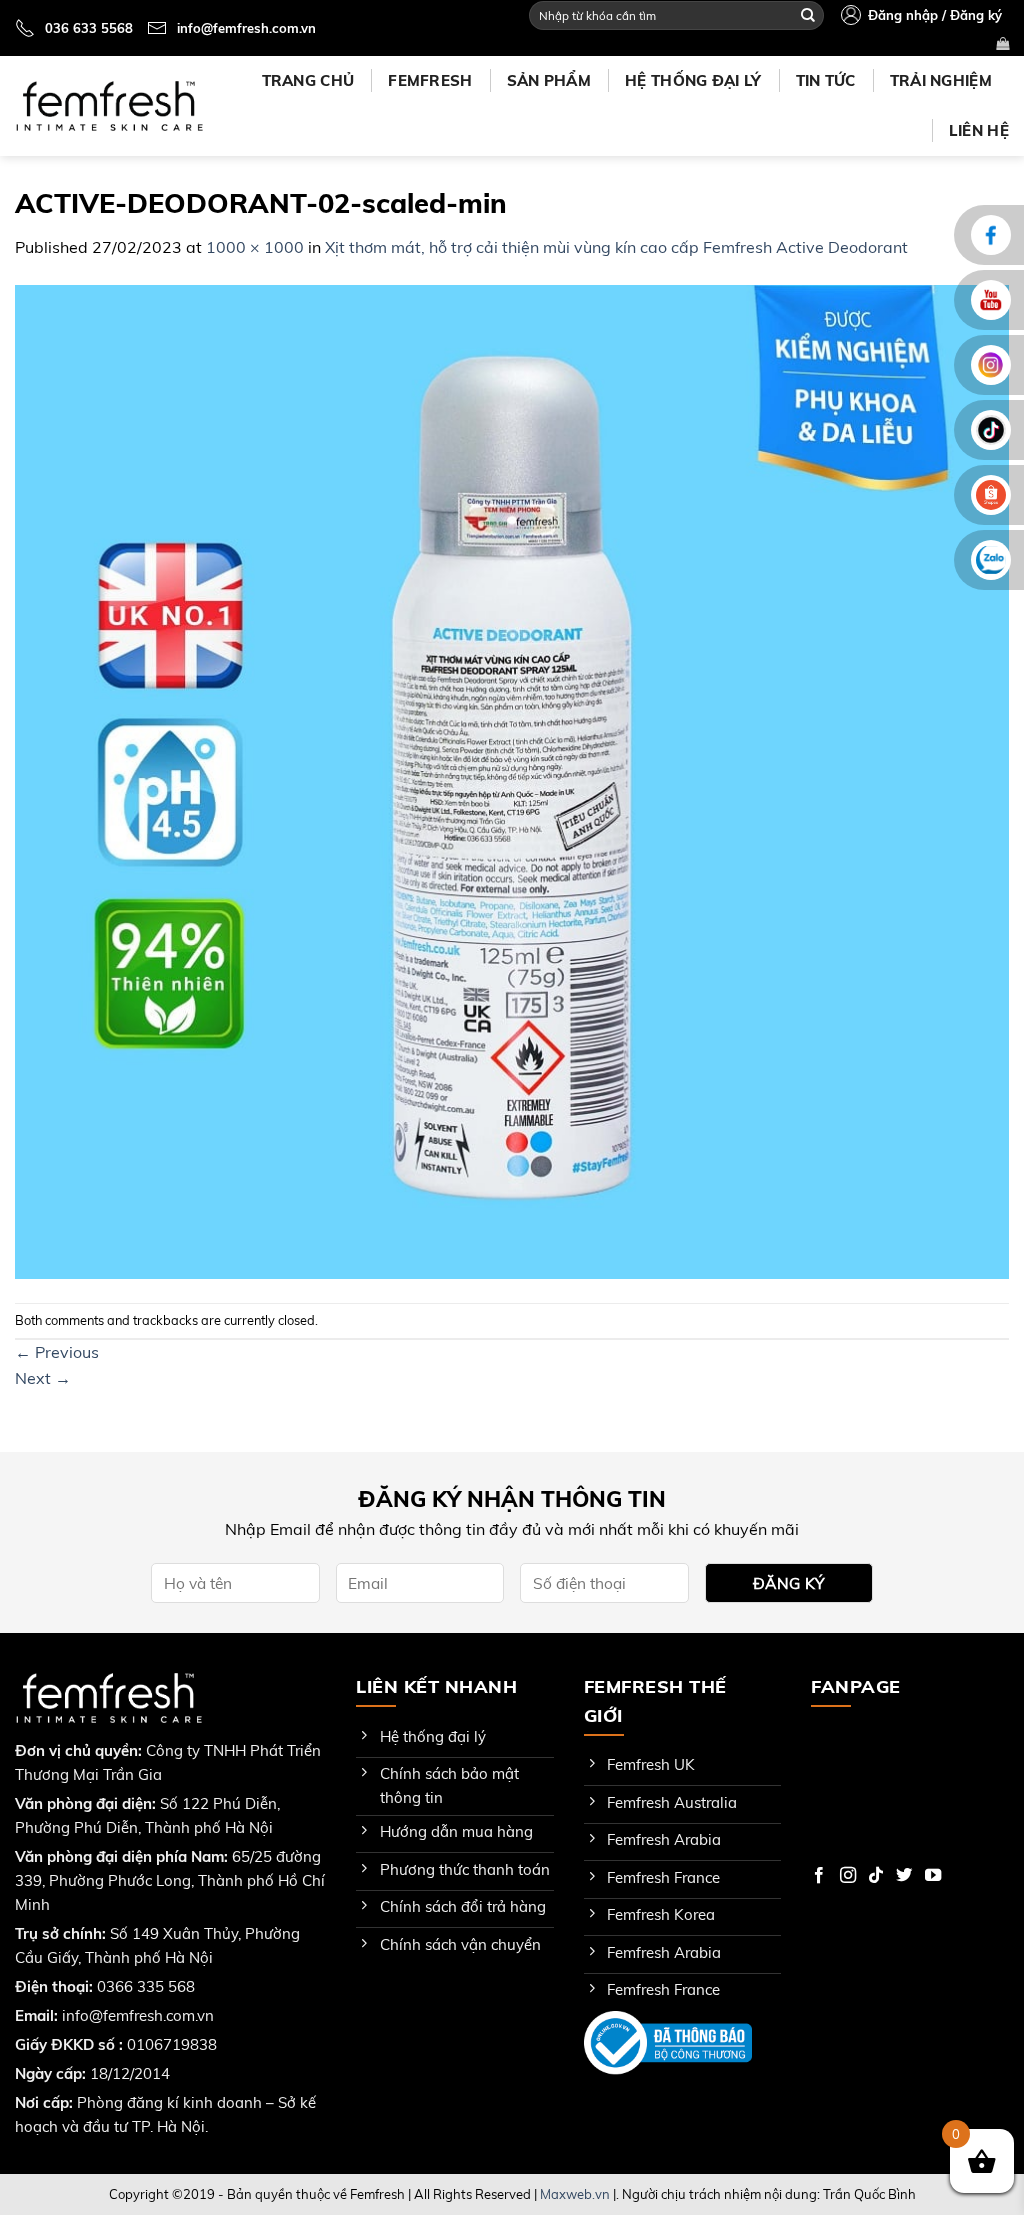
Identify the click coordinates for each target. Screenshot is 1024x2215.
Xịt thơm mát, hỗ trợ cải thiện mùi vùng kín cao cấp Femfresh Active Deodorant (616, 247)
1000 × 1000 (255, 247)
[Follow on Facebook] (819, 1876)
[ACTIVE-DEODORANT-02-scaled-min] (512, 780)
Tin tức (826, 80)
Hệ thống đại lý (693, 80)
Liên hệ (979, 130)
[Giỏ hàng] (1002, 43)
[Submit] (808, 15)
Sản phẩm (549, 80)
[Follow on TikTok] (876, 1876)
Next (43, 1378)
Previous (57, 1352)
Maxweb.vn (575, 2194)
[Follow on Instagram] (848, 1876)
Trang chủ (308, 80)
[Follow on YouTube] (933, 1876)
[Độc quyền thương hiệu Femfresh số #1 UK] (109, 106)
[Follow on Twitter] (904, 1876)
